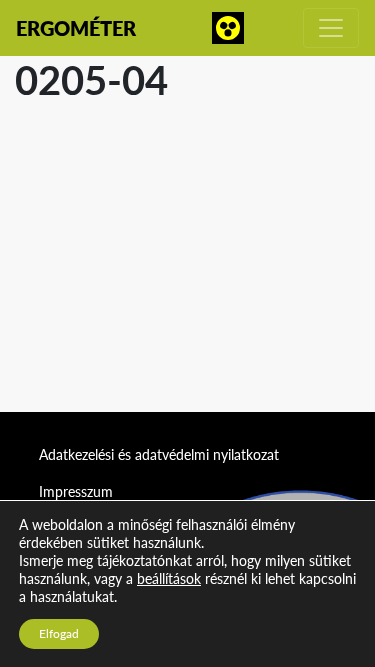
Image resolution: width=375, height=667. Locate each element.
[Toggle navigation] (331, 28)
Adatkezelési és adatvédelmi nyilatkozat (159, 454)
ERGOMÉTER (76, 28)
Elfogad (59, 633)
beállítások (169, 578)
